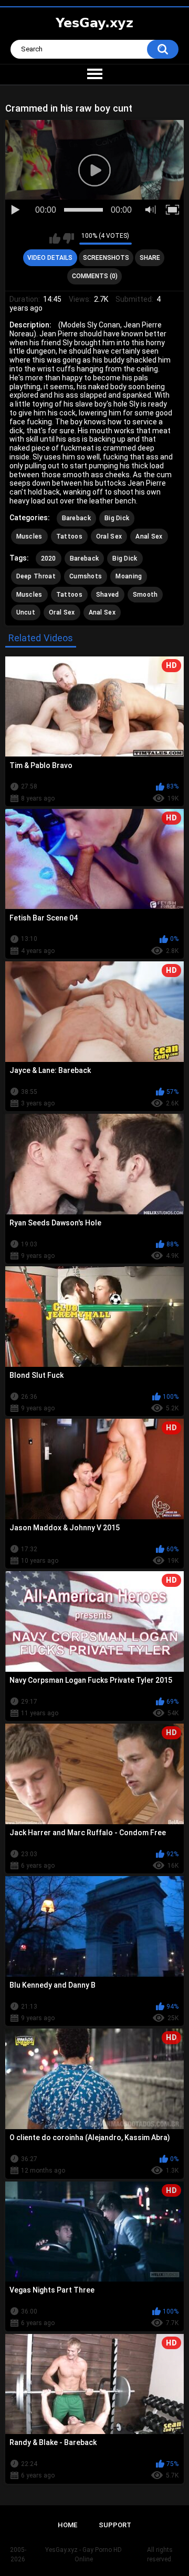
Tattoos (69, 536)
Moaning (129, 576)
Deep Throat (36, 576)
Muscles (29, 536)
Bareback (76, 518)
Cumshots (86, 576)
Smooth (145, 595)
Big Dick (117, 518)
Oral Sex (109, 536)
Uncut (26, 612)
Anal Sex (149, 536)
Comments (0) (95, 276)
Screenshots (106, 258)
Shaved (108, 595)
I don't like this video (69, 238)
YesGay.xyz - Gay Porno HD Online (83, 2555)
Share (150, 258)
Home (67, 2525)
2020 (49, 558)
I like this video (55, 238)
